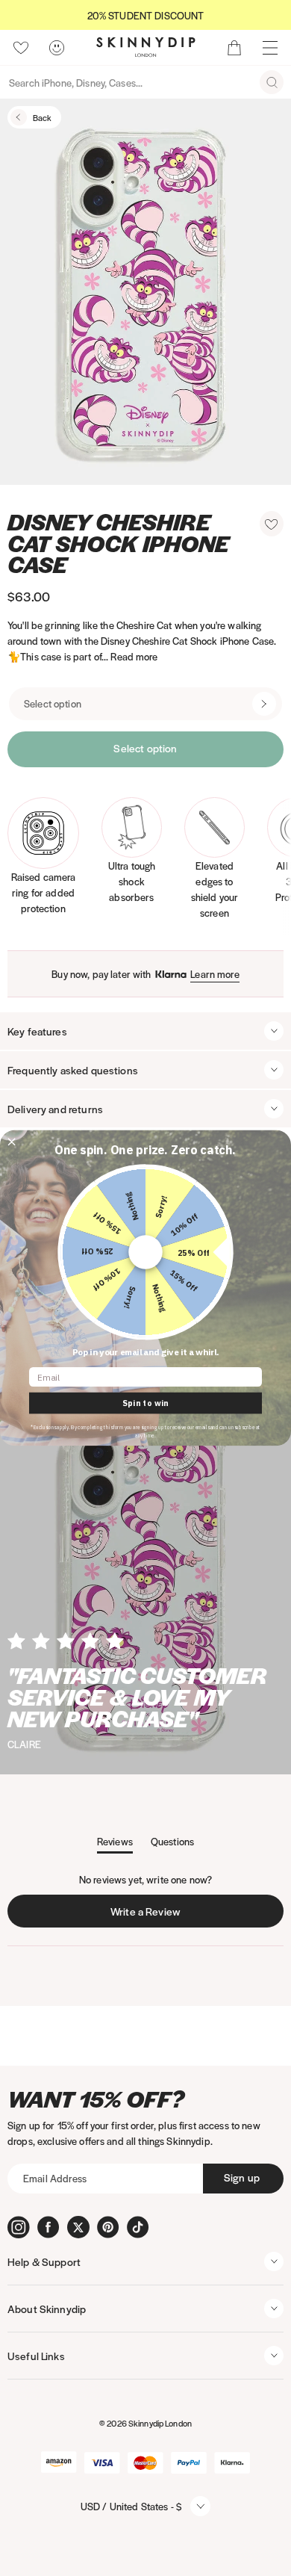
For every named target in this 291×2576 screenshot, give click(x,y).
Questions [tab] (172, 1844)
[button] (272, 524)
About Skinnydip (47, 2309)
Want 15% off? (96, 2099)
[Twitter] (78, 2227)
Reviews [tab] (115, 1844)
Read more (134, 656)
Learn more (215, 974)
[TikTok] (138, 2227)
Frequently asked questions (73, 1070)
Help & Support (44, 2261)
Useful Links (36, 2356)
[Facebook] (48, 2227)
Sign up (242, 2177)
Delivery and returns (55, 1109)
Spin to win (145, 1403)
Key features (37, 1031)
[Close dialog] (12, 1142)
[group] (145, 15)
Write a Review (149, 1915)
